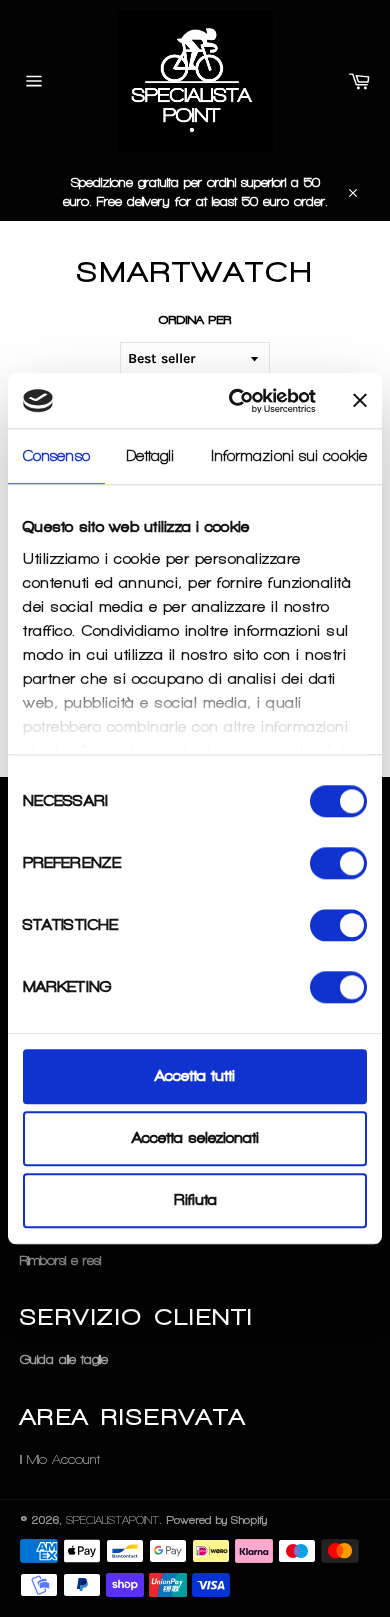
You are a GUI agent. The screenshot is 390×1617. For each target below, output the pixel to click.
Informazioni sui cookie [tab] (289, 456)
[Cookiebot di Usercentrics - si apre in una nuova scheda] (236, 401)
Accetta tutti (195, 1076)
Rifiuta (195, 1201)
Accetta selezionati (195, 1138)
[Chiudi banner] (360, 401)
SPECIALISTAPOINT (112, 1520)
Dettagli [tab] (150, 456)
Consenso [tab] (56, 456)
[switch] (338, 863)
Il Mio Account (60, 1459)
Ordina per (195, 320)
